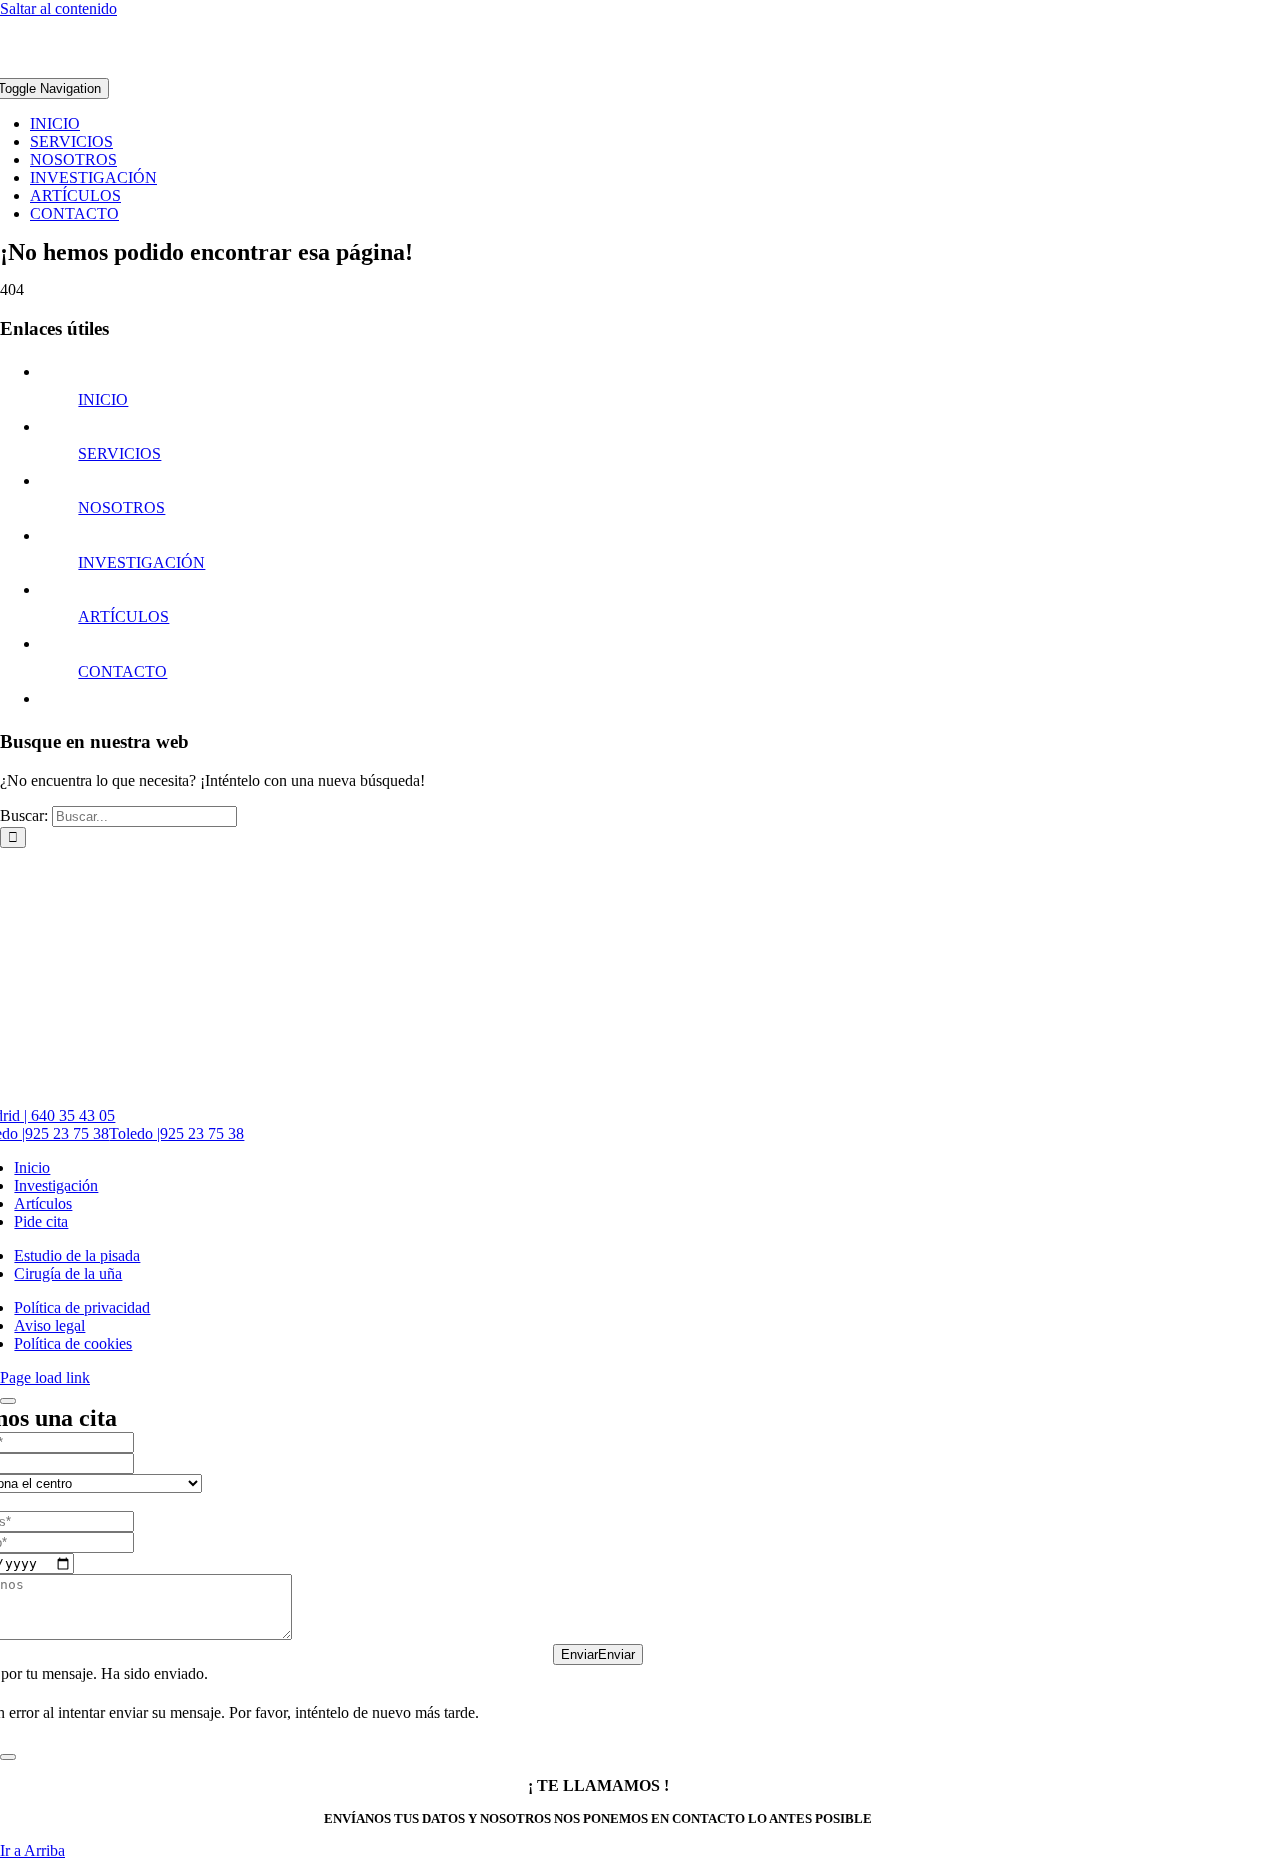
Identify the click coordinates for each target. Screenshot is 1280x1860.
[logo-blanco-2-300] (640, 68)
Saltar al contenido (58, 8)
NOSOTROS (121, 507)
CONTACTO (122, 671)
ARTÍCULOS (123, 616)
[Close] (8, 1401)
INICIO (103, 399)
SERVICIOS (119, 453)
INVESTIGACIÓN (141, 562)
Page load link (45, 1377)
